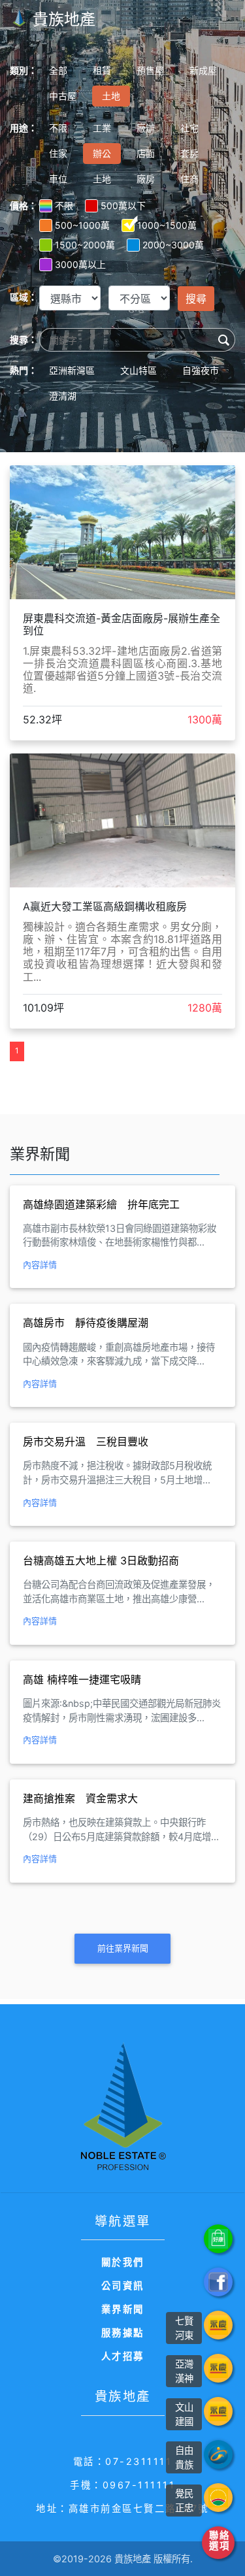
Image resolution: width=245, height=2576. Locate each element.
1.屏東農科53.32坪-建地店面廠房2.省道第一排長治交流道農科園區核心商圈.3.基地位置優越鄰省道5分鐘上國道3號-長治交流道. (122, 670)
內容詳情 (40, 1264)
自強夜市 (201, 370)
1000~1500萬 (167, 225)
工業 (102, 128)
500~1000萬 (82, 225)
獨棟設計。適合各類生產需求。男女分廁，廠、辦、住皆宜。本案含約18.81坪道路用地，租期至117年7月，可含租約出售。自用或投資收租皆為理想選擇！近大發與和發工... (122, 952)
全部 (58, 70)
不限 (58, 128)
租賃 (102, 70)
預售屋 (150, 70)
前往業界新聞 (123, 1948)
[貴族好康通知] (218, 2239)
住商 (189, 179)
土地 (111, 96)
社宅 (189, 128)
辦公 (102, 153)
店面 (146, 153)
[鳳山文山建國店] (218, 2411)
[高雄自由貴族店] (218, 2454)
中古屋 (63, 96)
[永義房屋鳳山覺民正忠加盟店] (218, 2498)
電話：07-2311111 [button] (123, 2461)
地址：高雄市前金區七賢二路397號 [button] (122, 2508)
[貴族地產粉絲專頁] (218, 2282)
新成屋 (203, 70)
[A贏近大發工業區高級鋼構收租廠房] (122, 819)
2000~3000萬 (173, 245)
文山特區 (139, 370)
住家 (58, 153)
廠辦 (146, 128)
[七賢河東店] (218, 2325)
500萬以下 (123, 206)
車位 (58, 179)
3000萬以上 (80, 264)
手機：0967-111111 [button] (122, 2485)
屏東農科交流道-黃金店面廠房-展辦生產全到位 (122, 624)
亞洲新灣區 (72, 370)
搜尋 (196, 299)
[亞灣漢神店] (218, 2368)
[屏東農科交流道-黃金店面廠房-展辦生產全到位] (122, 531)
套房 (189, 153)
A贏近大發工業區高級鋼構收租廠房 (105, 906)
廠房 (146, 179)
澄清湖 (63, 396)
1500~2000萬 (85, 245)
